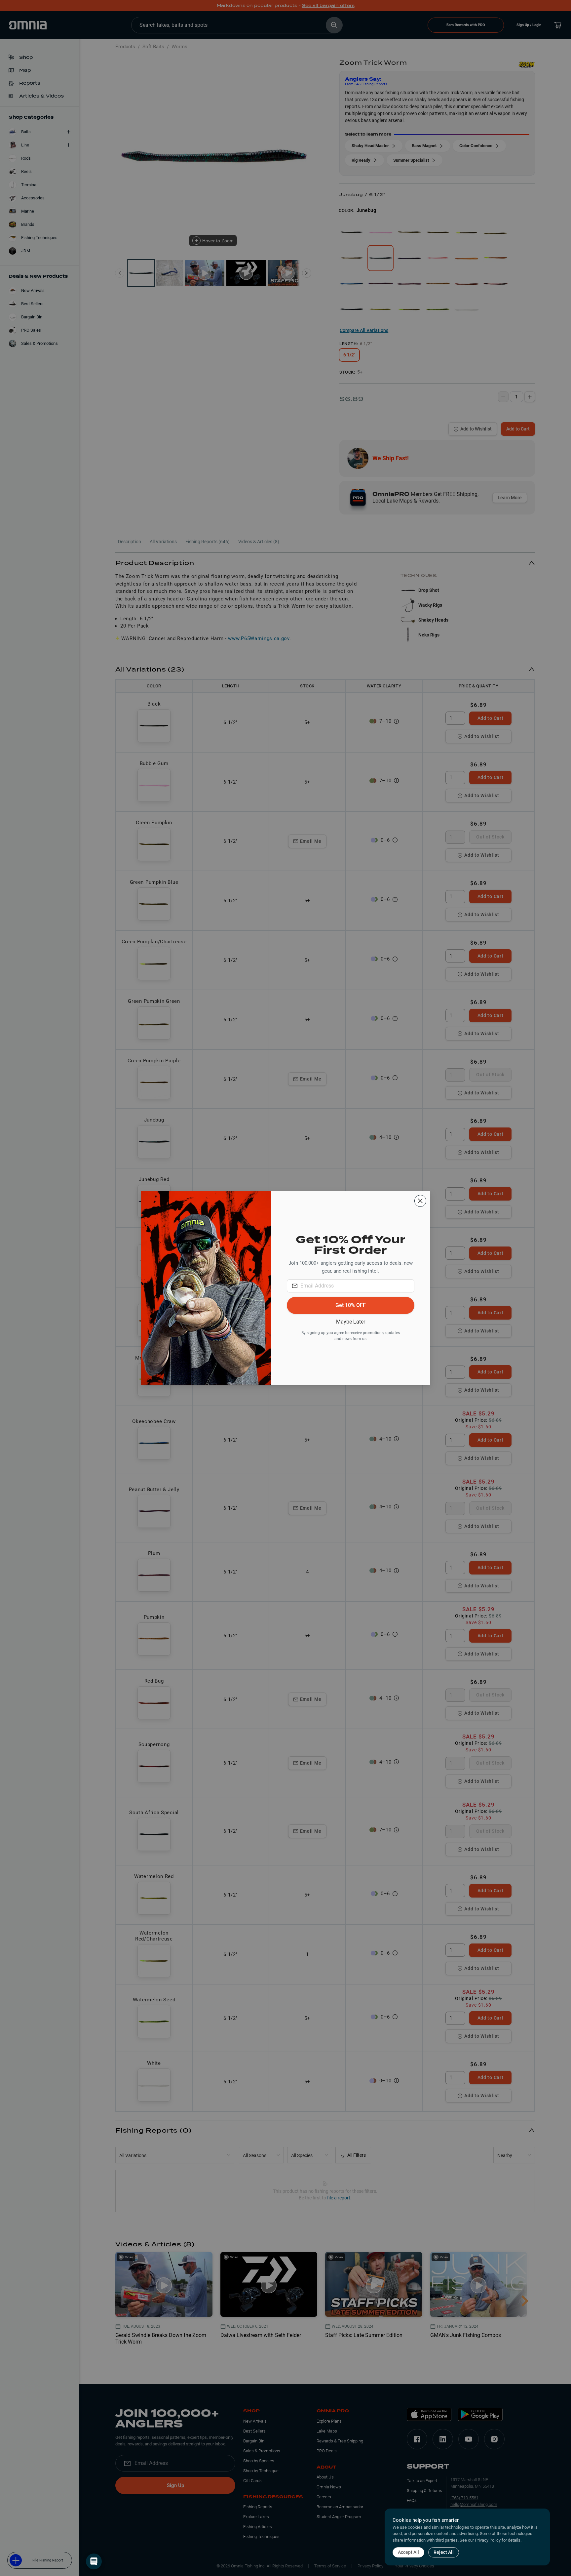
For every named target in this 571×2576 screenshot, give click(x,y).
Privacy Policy (488, 2540)
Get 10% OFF (351, 1305)
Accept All (408, 2552)
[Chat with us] (94, 2561)
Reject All (444, 2552)
